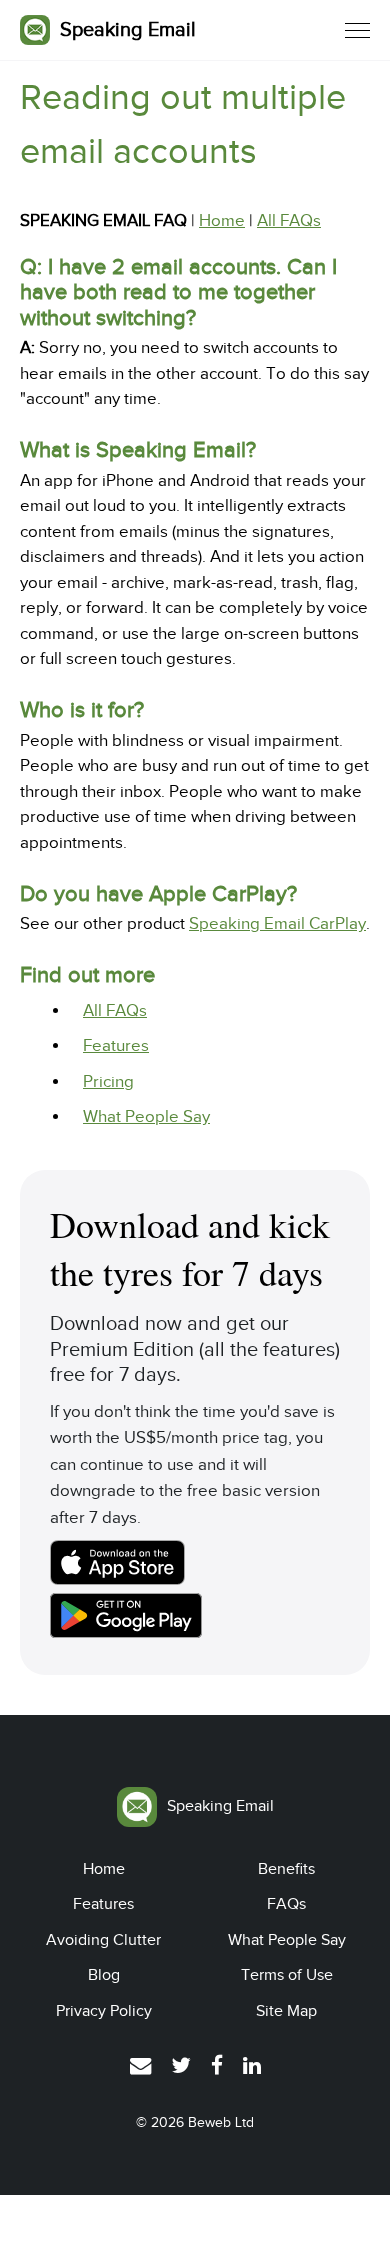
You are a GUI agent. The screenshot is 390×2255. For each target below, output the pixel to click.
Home (222, 220)
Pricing (108, 1081)
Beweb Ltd (221, 2122)
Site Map (286, 2011)
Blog (104, 1975)
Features (116, 1045)
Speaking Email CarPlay (277, 923)
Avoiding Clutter (103, 1940)
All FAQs (289, 220)
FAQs (286, 1904)
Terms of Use (287, 1975)
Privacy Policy (104, 2011)
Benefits (286, 1869)
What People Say (146, 1116)
